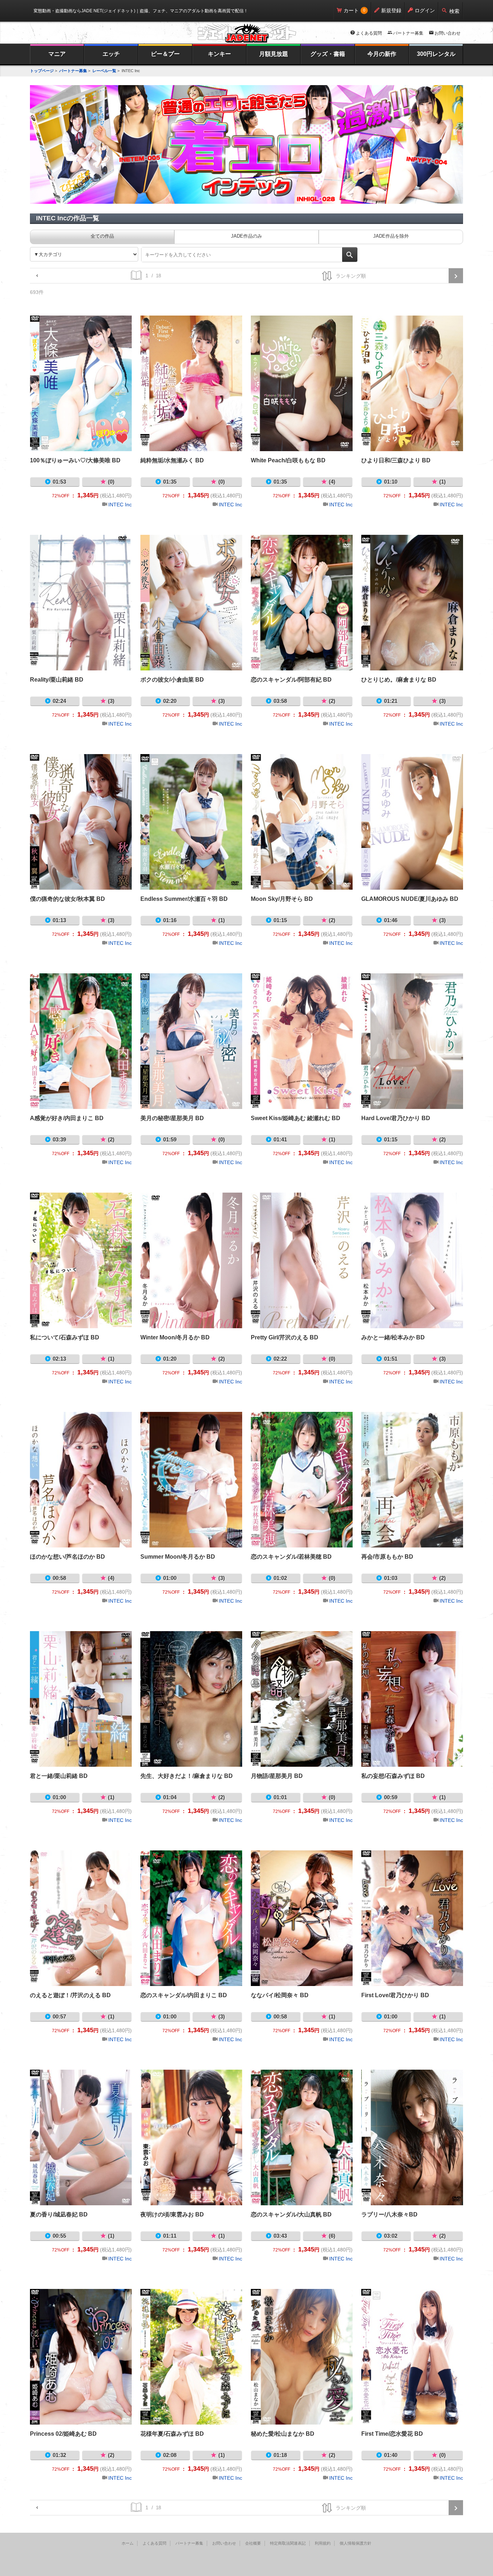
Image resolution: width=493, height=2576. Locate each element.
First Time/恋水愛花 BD (412, 2357)
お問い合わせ (448, 33)
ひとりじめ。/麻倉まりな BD (412, 603)
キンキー (219, 54)
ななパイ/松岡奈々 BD (302, 1918)
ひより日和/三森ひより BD (412, 383)
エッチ (111, 54)
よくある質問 (369, 33)
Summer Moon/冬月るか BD (191, 1480)
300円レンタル (436, 54)
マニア (57, 54)
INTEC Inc (120, 505)
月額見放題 (274, 54)
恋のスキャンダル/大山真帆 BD (302, 2137)
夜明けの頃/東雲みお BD (191, 2137)
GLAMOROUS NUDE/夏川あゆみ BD (412, 822)
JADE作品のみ (247, 236)
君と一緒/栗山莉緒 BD (81, 1699)
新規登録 (391, 10)
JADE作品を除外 (391, 236)
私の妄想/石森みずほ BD (412, 1699)
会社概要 (253, 2543)
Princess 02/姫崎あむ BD (81, 2357)
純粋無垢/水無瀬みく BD (191, 383)
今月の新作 (382, 54)
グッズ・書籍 (328, 54)
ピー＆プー (165, 54)
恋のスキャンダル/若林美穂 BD (302, 1480)
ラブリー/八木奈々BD (412, 2137)
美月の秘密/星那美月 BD (191, 1041)
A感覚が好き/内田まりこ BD (81, 1041)
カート (351, 10)
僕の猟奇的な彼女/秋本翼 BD (81, 822)
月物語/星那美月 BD (302, 1699)
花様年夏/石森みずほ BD (191, 2357)
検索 (454, 11)
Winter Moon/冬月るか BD (191, 1260)
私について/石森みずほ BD (81, 1260)
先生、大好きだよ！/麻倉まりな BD (191, 1699)
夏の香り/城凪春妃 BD (81, 2137)
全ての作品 (102, 236)
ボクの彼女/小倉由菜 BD (191, 603)
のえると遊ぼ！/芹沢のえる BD (81, 1918)
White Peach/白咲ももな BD (302, 383)
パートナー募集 (408, 33)
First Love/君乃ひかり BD (412, 1918)
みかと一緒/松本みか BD (412, 1260)
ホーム (128, 2543)
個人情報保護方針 (355, 2543)
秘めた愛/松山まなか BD (302, 2357)
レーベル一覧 (104, 71)
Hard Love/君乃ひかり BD (412, 1041)
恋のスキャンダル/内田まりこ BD (191, 1918)
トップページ (42, 71)
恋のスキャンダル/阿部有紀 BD (302, 603)
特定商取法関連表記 (288, 2543)
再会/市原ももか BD (412, 1480)
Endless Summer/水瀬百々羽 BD (191, 822)
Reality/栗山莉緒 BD (81, 603)
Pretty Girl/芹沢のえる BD (302, 1260)
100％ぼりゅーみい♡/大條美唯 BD (81, 383)
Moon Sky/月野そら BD (302, 822)
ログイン (425, 10)
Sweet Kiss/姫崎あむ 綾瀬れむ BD (302, 1041)
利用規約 (323, 2543)
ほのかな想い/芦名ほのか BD (81, 1480)
